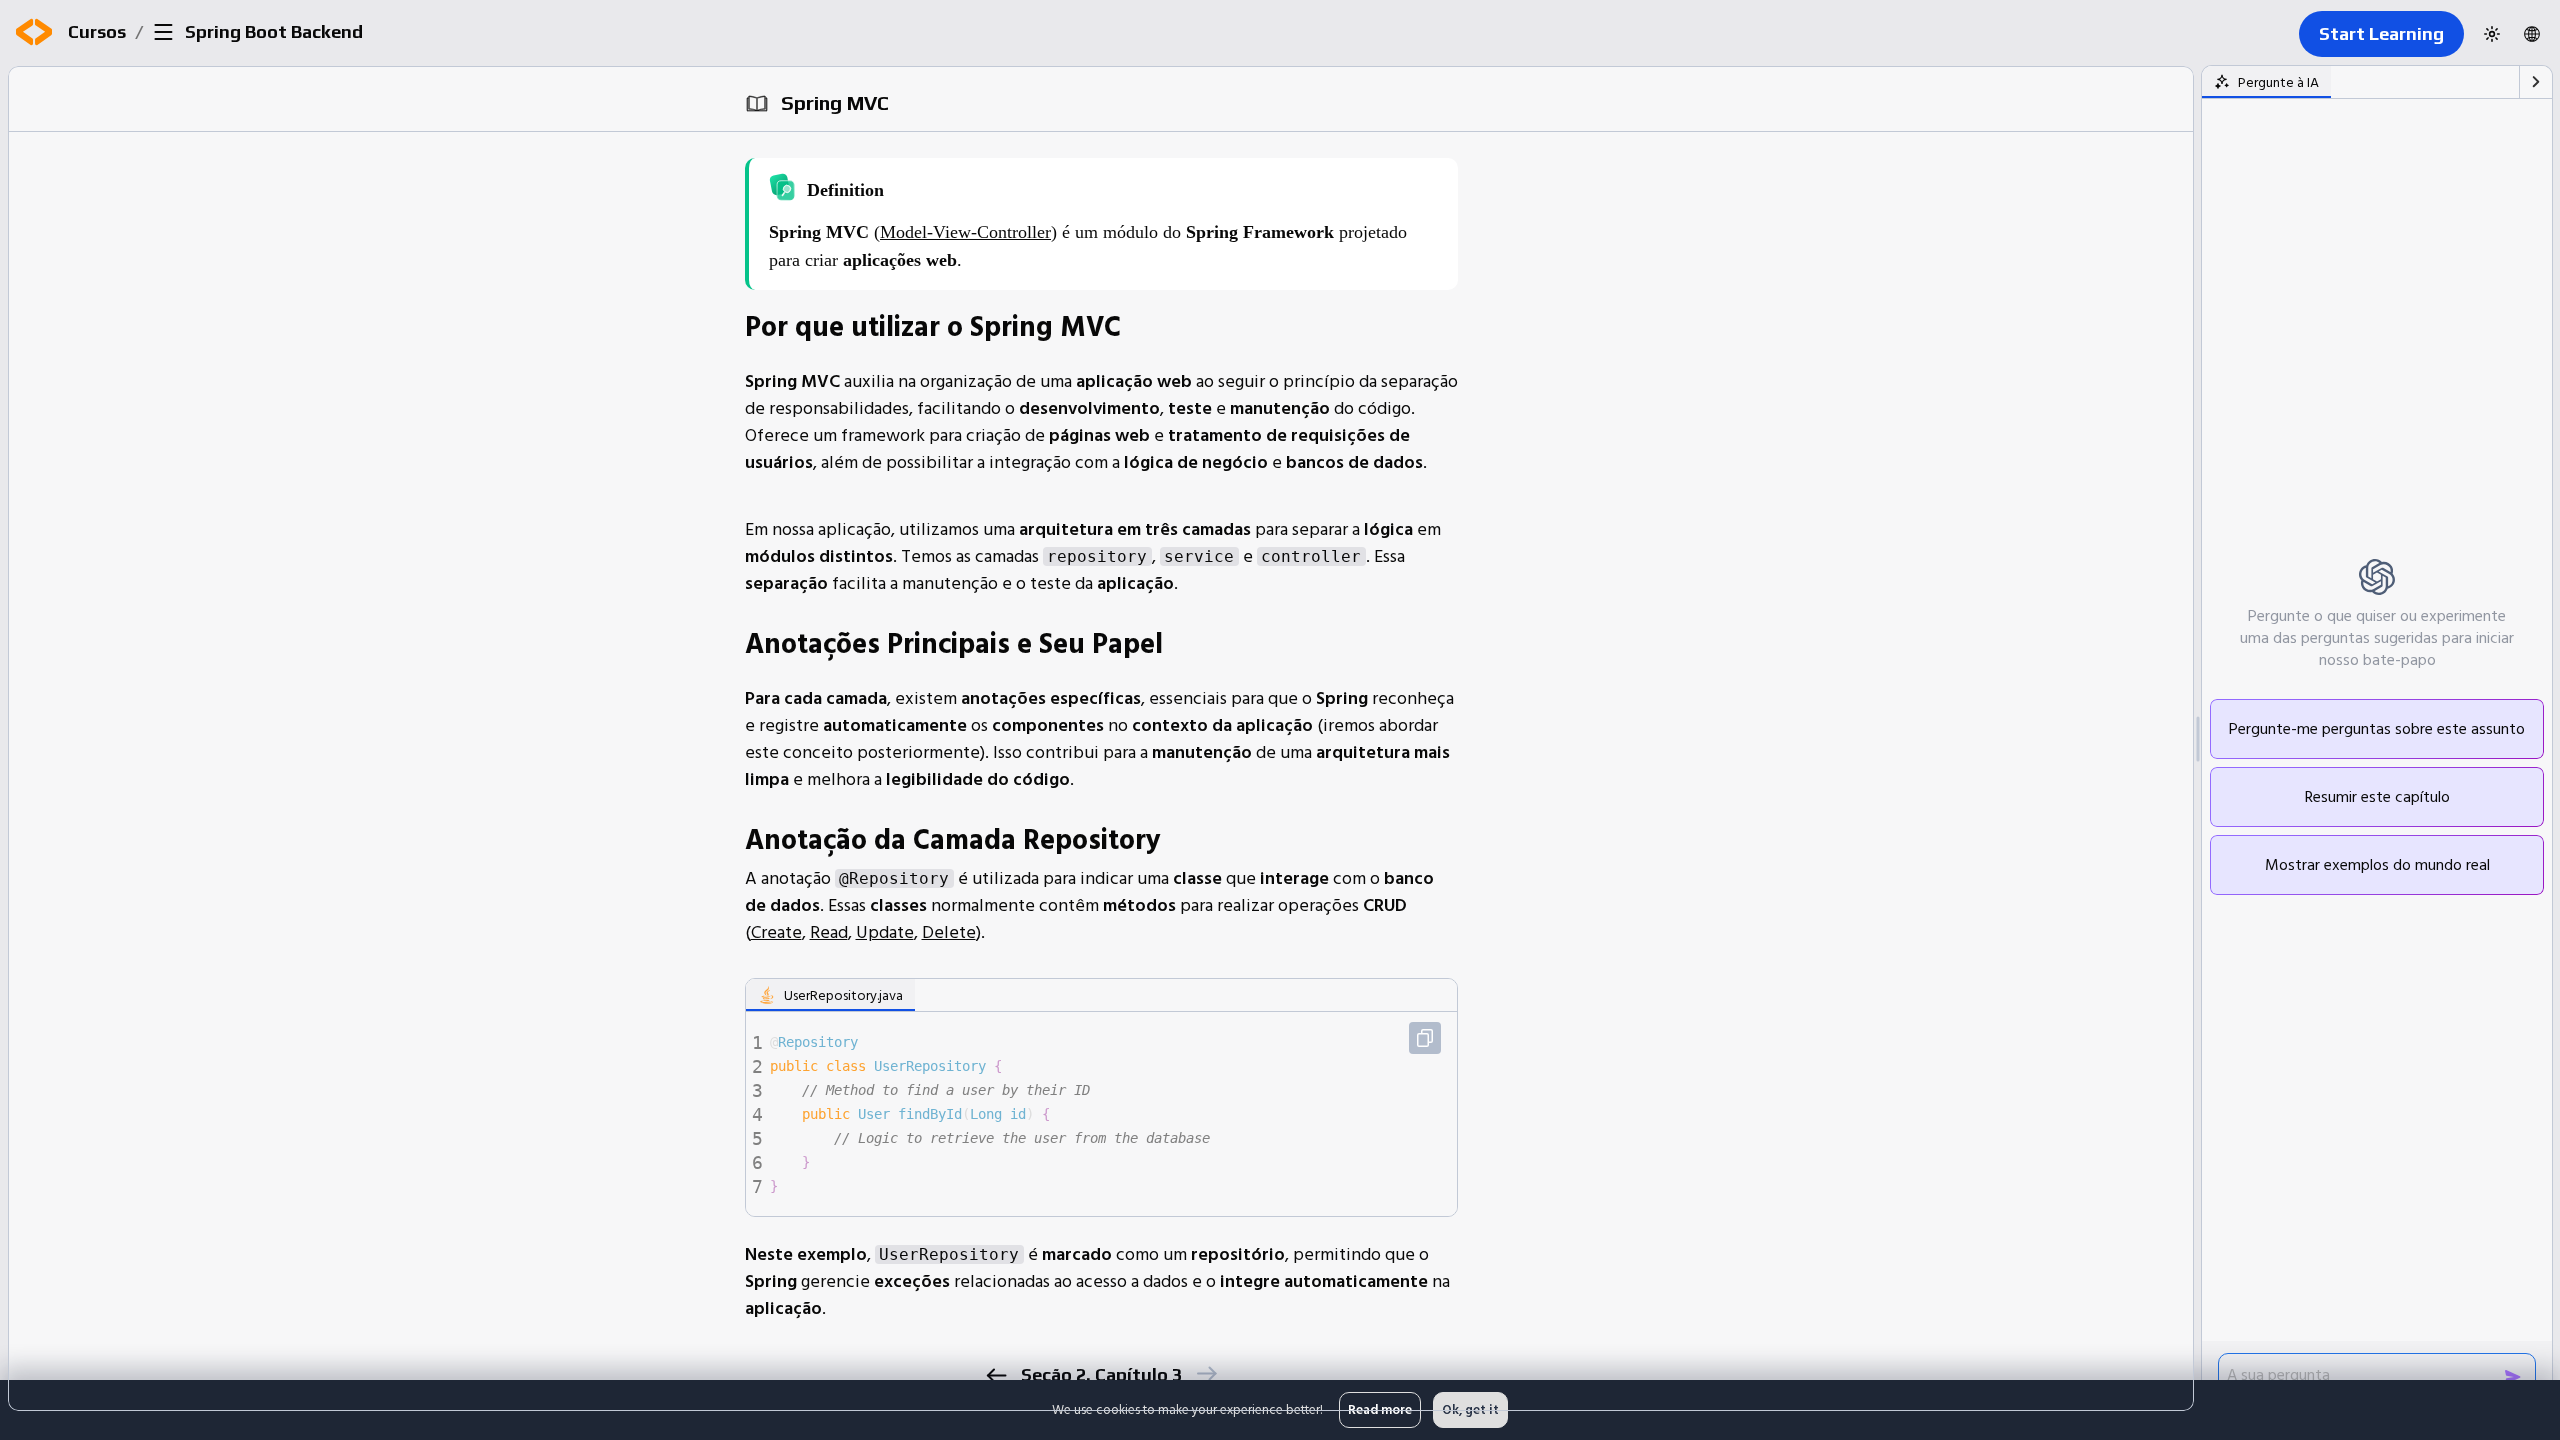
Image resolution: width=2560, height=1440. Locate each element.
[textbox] (1111, 1114)
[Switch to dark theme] (2492, 34)
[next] (1206, 1373)
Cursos (97, 31)
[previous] (996, 1375)
